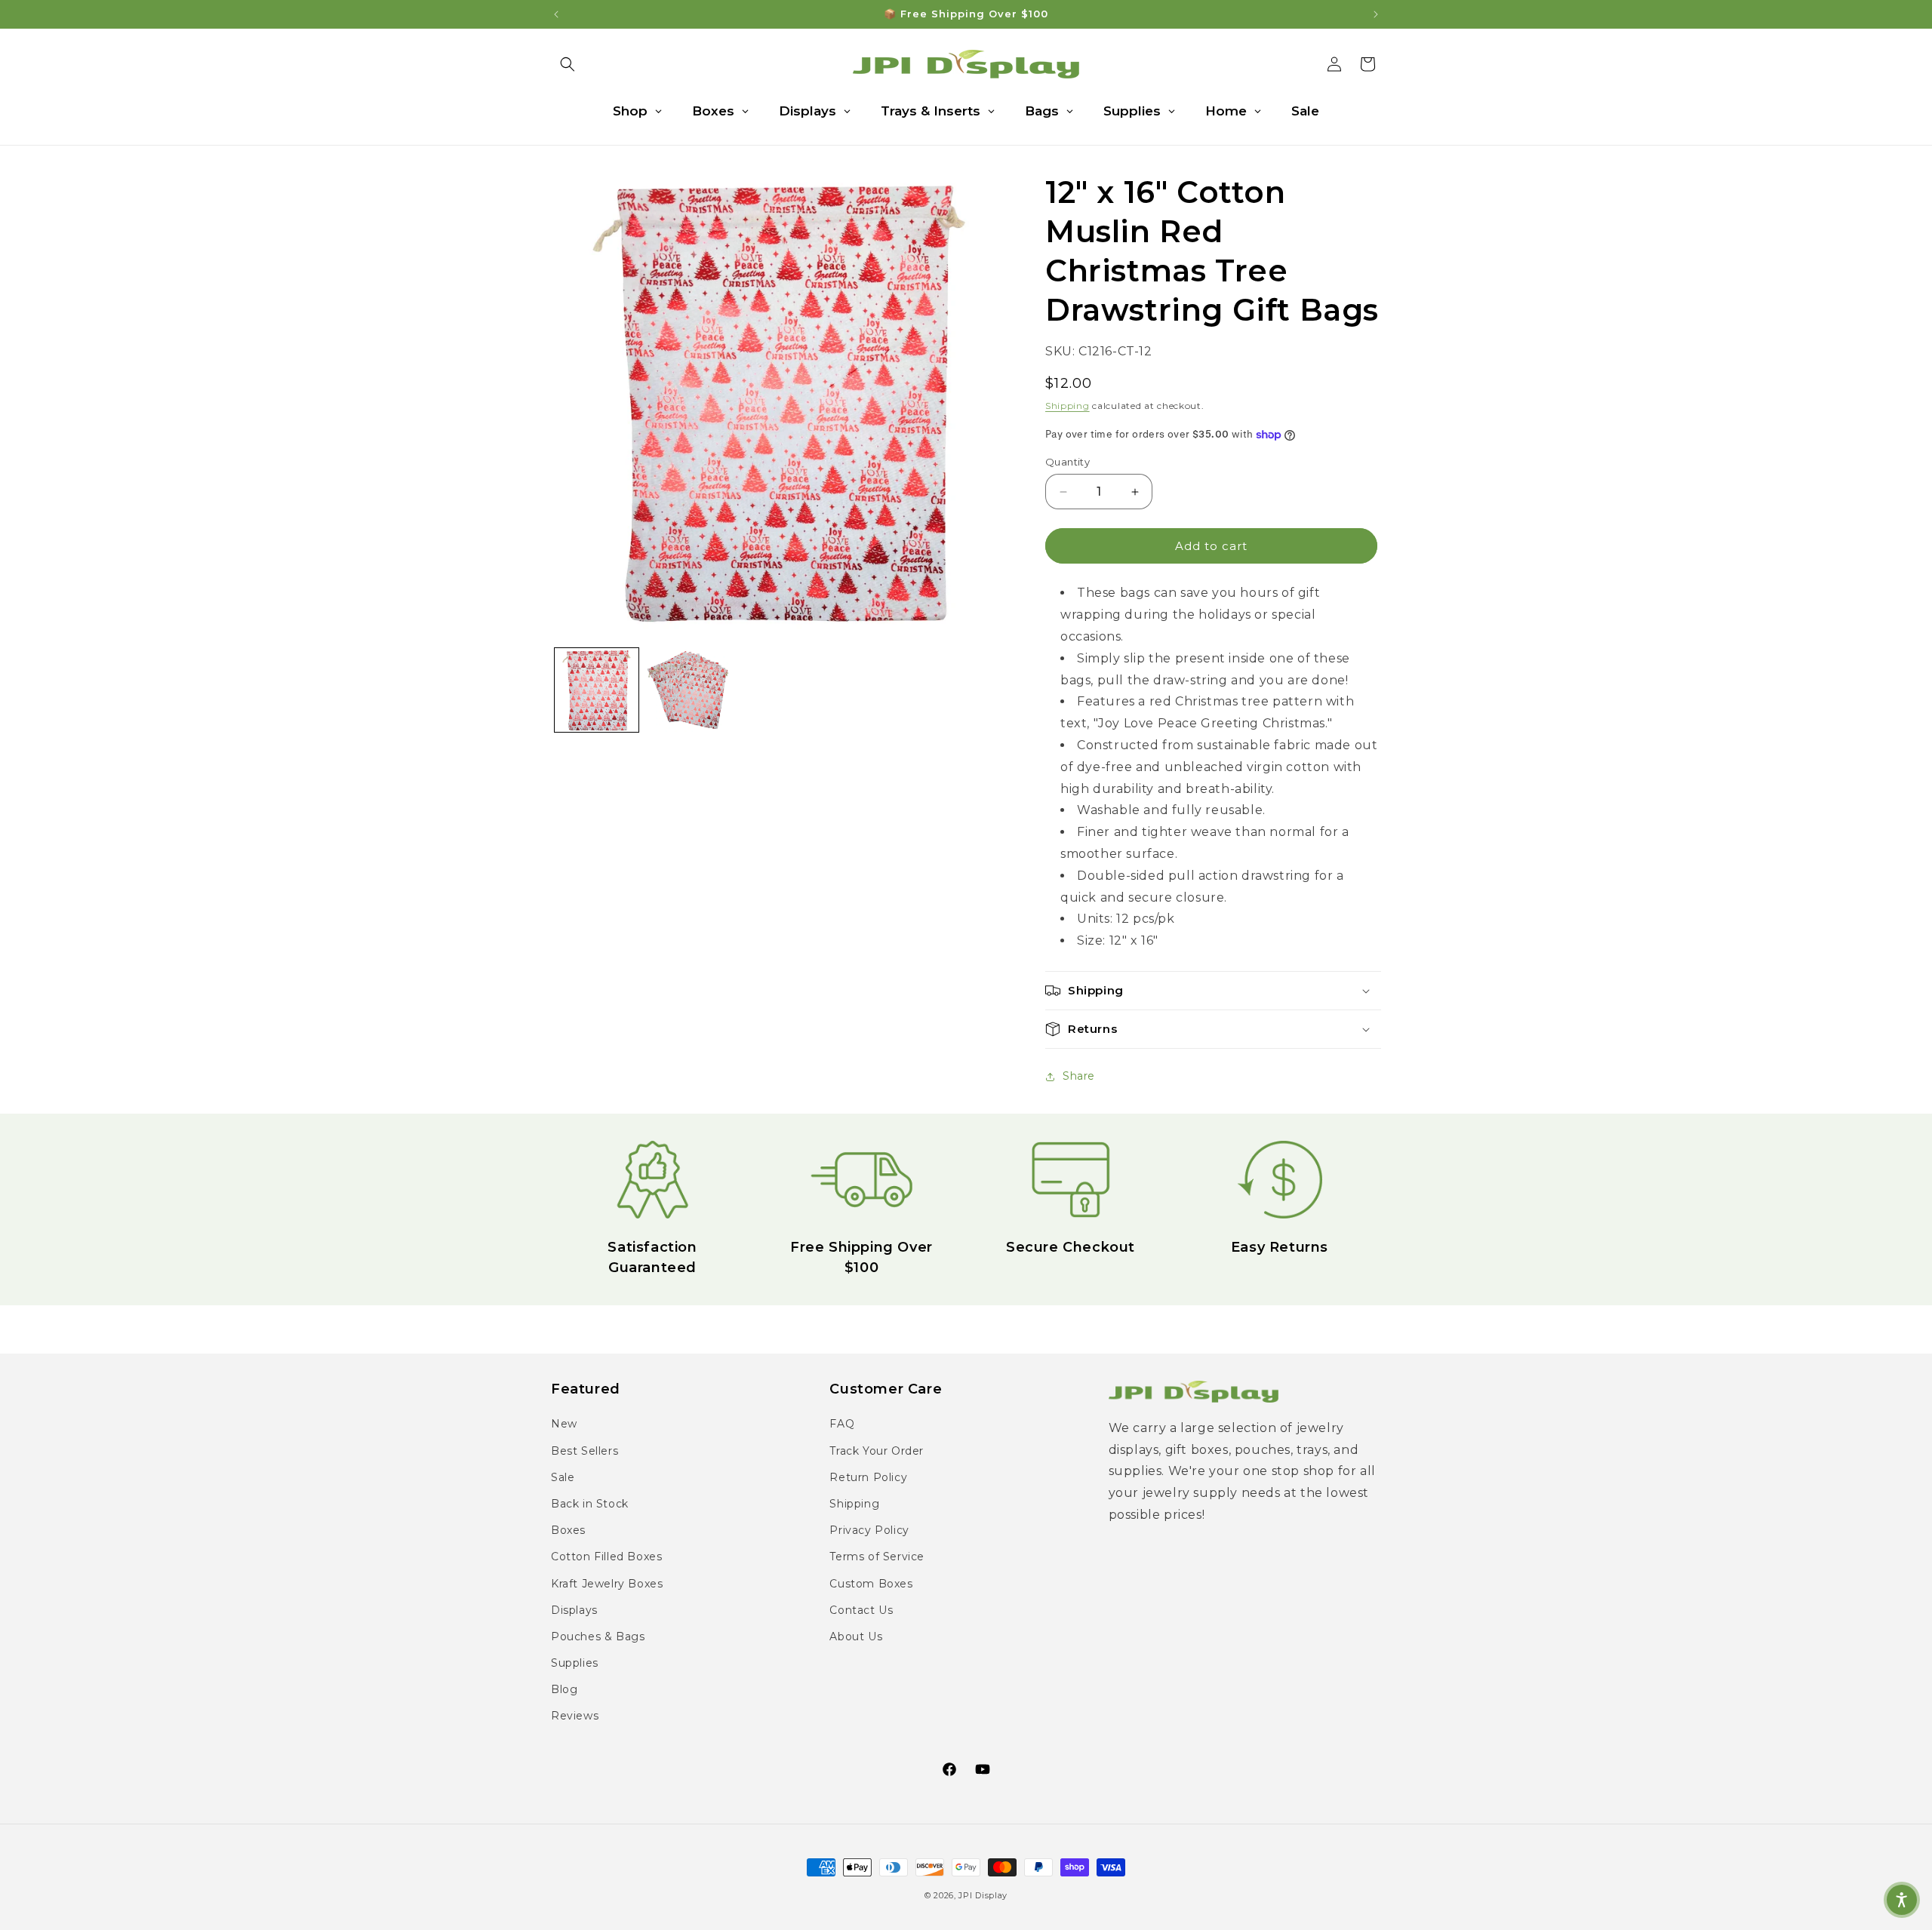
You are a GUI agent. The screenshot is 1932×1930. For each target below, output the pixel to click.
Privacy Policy (869, 1530)
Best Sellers (585, 1451)
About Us (856, 1637)
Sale (563, 1477)
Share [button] (1079, 1076)
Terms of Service (877, 1557)
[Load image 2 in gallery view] (688, 690)
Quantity (1068, 462)
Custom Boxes (871, 1584)
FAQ (842, 1424)
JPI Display (983, 1895)
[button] (568, 64)
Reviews (575, 1716)
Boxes (568, 1530)
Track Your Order (877, 1451)
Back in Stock (590, 1504)
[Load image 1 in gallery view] (597, 690)
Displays (574, 1610)
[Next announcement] (1376, 14)
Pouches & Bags (598, 1637)
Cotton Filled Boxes (606, 1557)
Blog (564, 1689)
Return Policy (868, 1477)
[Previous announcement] (556, 14)
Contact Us (861, 1610)
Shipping (1068, 406)
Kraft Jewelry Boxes (607, 1584)
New (564, 1424)
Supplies (575, 1663)
